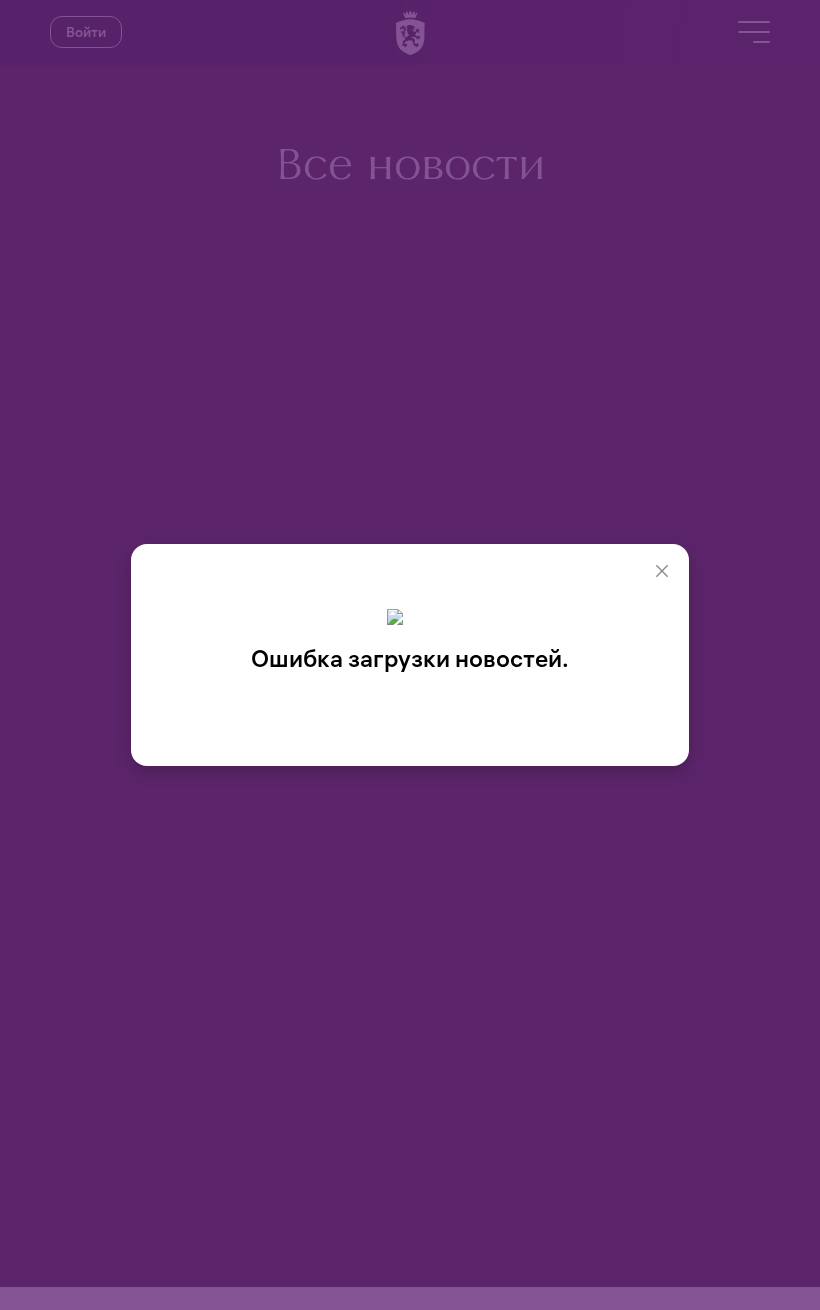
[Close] (662, 571)
